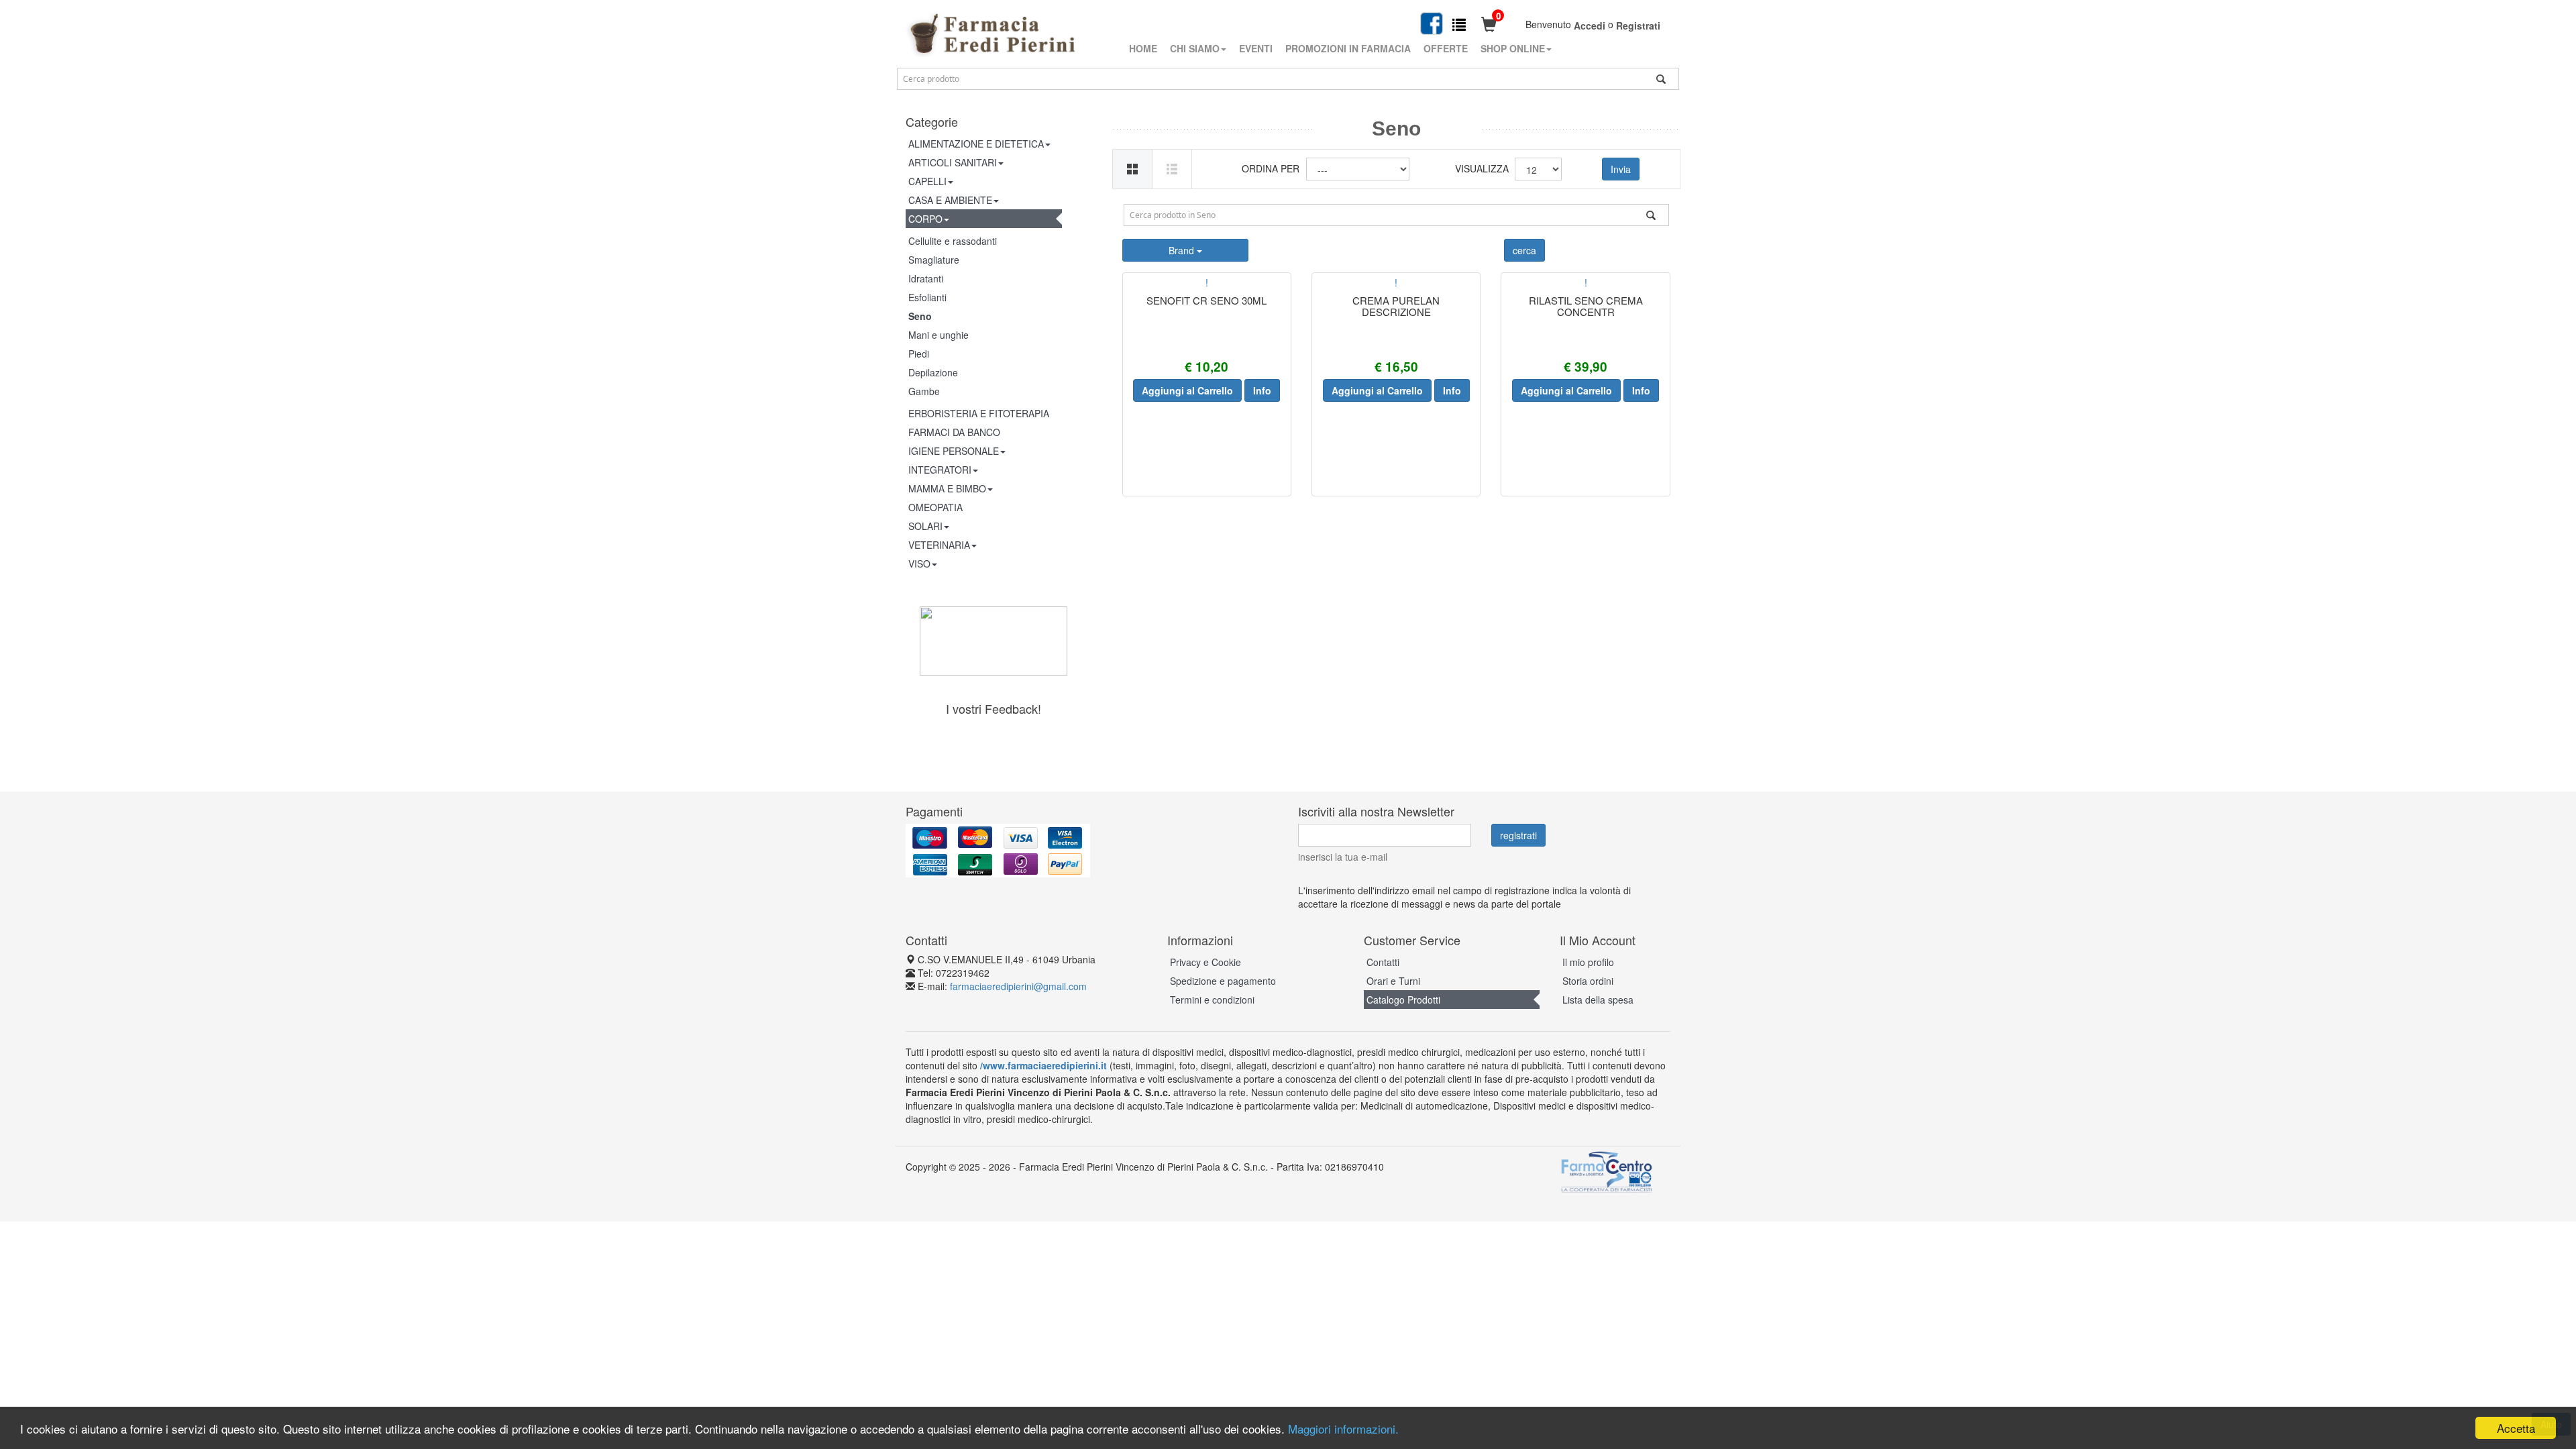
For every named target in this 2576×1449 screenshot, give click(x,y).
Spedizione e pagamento (1223, 981)
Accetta (2516, 1428)
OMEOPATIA (935, 507)
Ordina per (1271, 168)
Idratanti (926, 278)
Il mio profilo (1588, 962)
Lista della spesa (1598, 1000)
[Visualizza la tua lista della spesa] (1459, 24)
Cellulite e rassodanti (953, 241)
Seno (920, 316)
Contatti (1383, 962)
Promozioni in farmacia (1348, 48)
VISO (919, 563)
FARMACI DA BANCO (954, 432)
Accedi (1590, 25)
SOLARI (925, 526)
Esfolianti (927, 297)
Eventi (1256, 48)
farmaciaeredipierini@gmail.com (1018, 986)
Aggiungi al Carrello (1187, 390)
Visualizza (1480, 168)
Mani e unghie (938, 335)
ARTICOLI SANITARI (953, 162)
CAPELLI (927, 181)
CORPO (925, 219)
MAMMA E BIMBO (947, 488)
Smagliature (934, 260)
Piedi (919, 354)
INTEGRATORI (940, 470)
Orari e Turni (1393, 981)
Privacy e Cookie (1205, 962)
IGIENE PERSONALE (954, 451)
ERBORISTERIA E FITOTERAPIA (979, 413)
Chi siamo (1195, 48)
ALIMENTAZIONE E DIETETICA (976, 144)
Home (1143, 48)
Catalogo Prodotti (1403, 1000)
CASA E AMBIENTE (950, 200)
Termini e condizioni (1212, 1000)
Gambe (924, 391)
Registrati (1638, 25)
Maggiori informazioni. (1343, 1429)
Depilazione (933, 372)
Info (1262, 390)
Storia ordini (1588, 981)
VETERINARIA (939, 545)
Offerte (1446, 48)
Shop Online (1513, 48)
